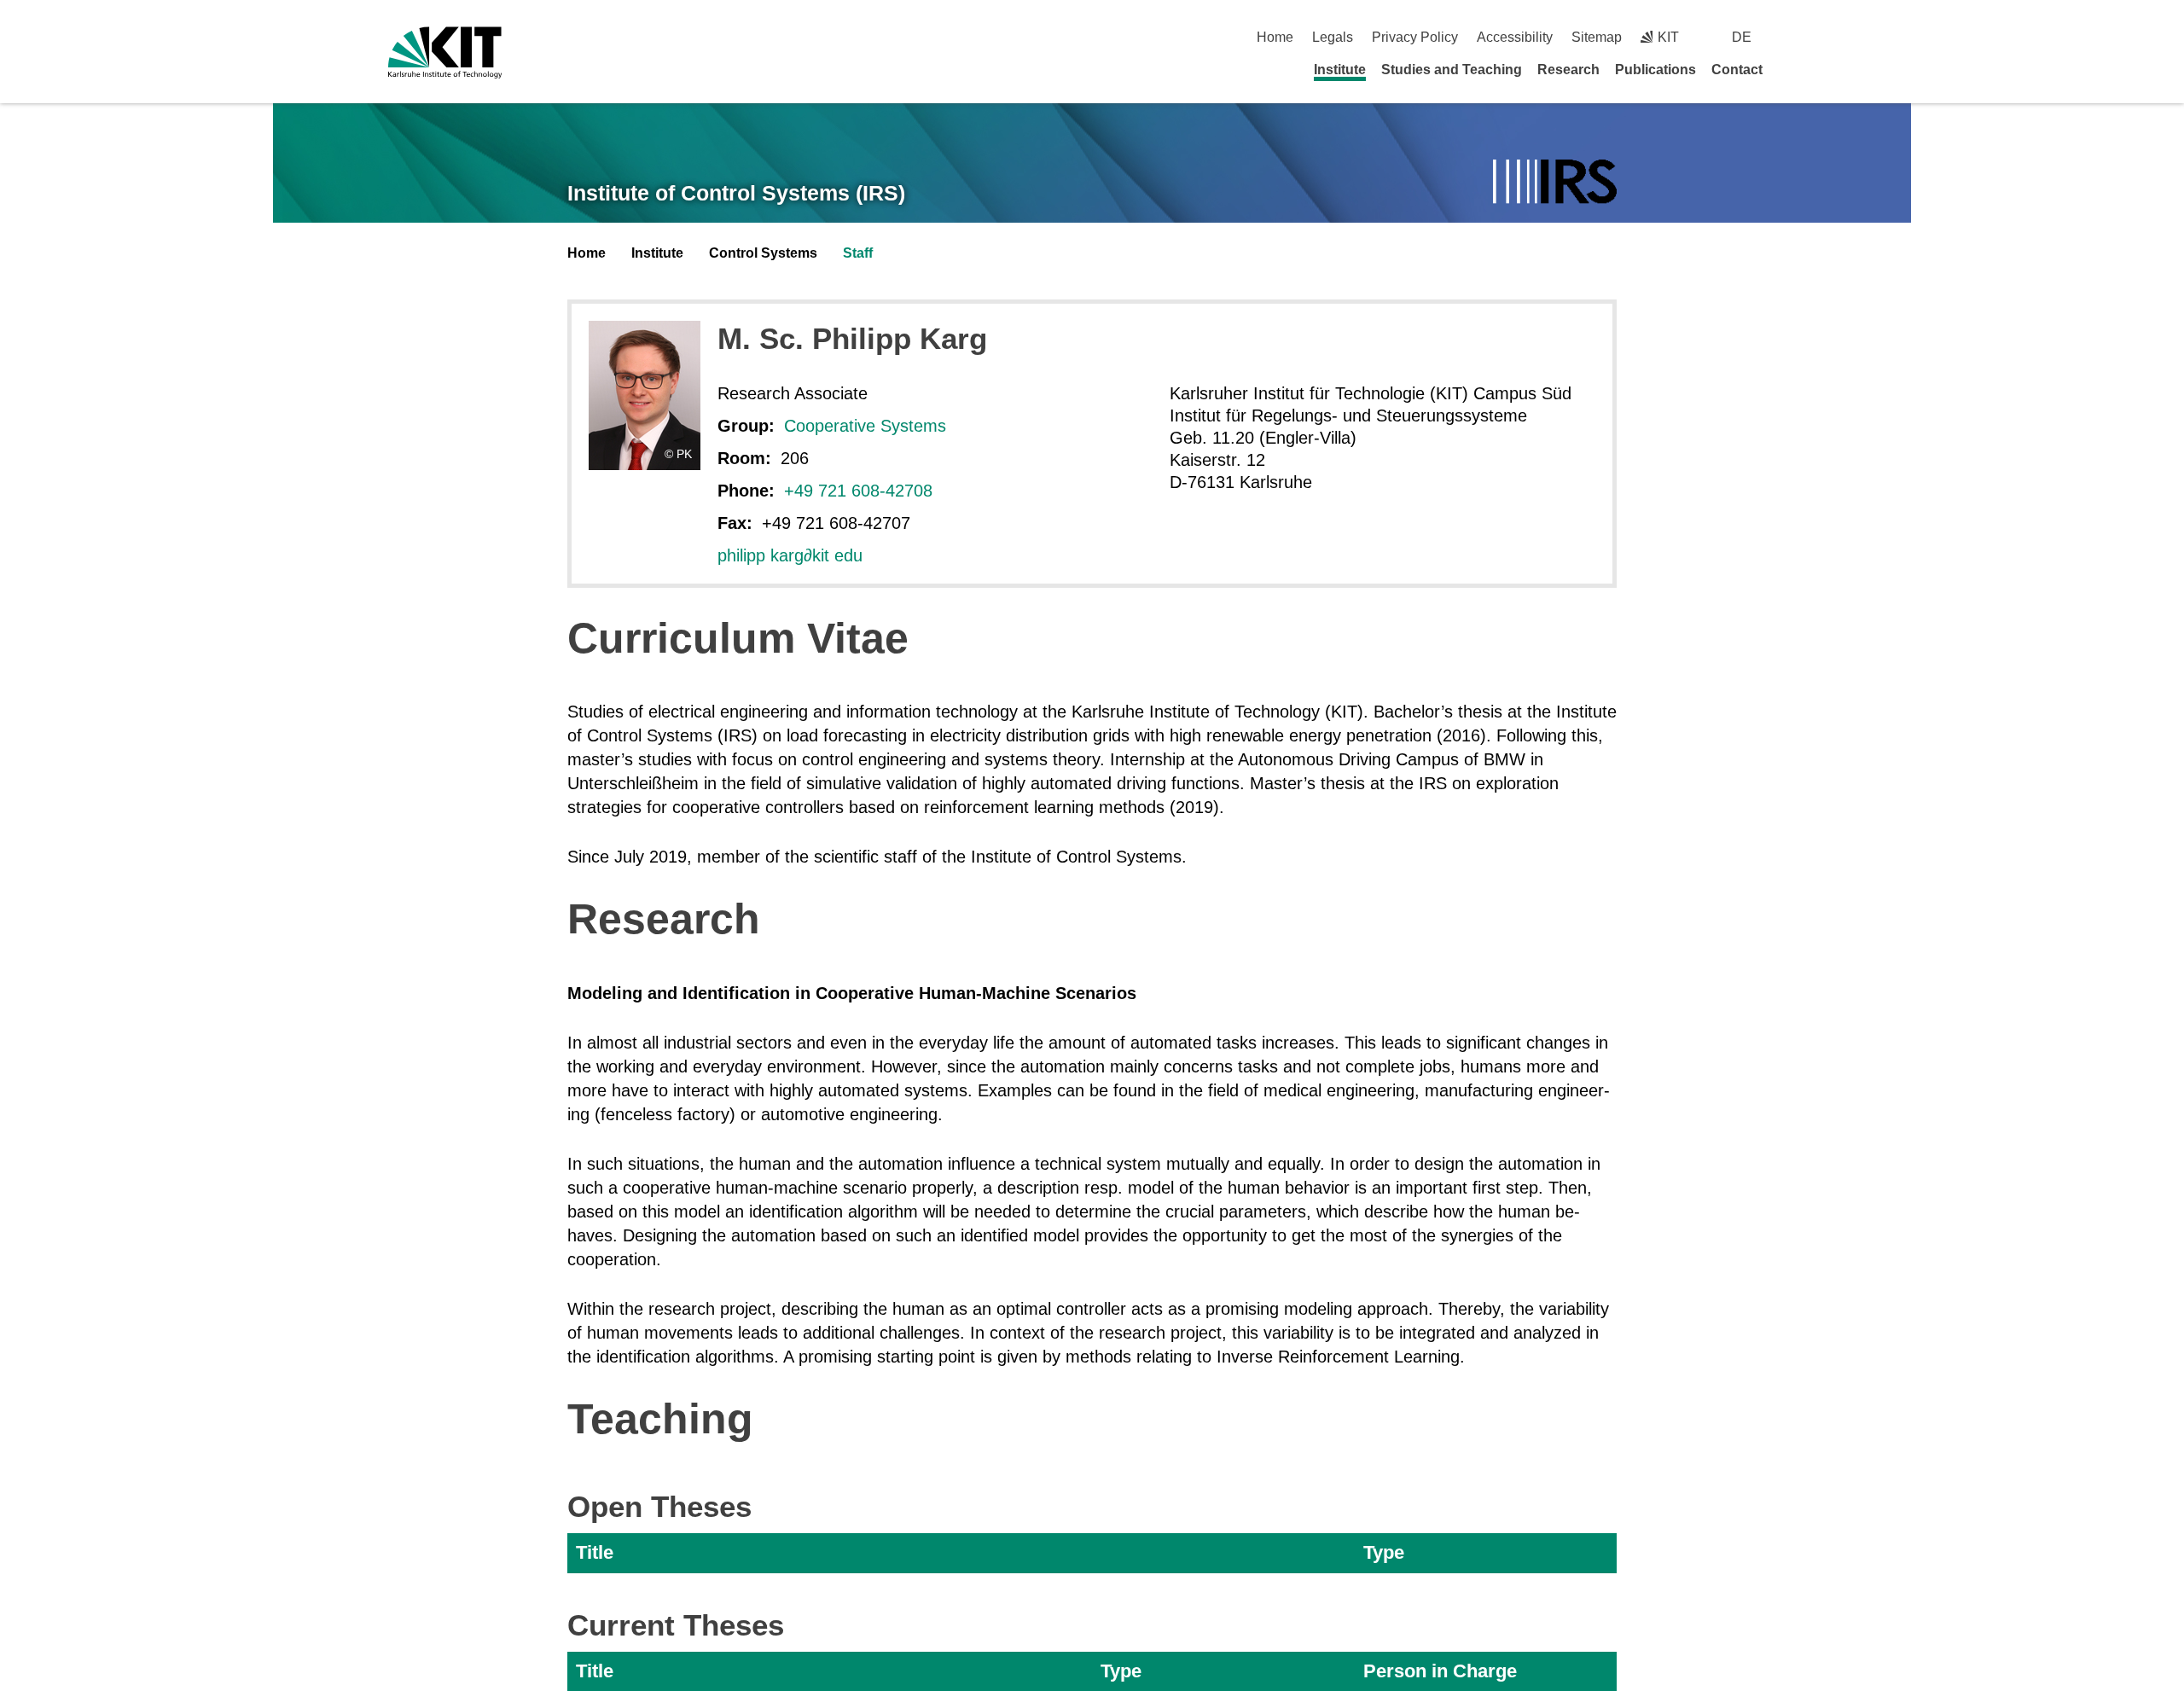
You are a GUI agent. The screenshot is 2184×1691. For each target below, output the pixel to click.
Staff (858, 253)
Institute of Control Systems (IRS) (736, 193)
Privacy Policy (1415, 37)
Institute (1340, 70)
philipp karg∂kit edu (790, 555)
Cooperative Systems (865, 426)
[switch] (1789, 37)
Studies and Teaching (1452, 70)
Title (595, 1552)
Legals (1333, 37)
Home (1275, 37)
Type (1384, 1552)
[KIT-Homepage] (445, 52)
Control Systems (763, 253)
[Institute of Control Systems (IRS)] (1555, 183)
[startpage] (1790, 69)
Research (1568, 70)
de (1742, 37)
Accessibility (1515, 37)
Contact (1737, 70)
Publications (1655, 70)
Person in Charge (1440, 1671)
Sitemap (1597, 37)
